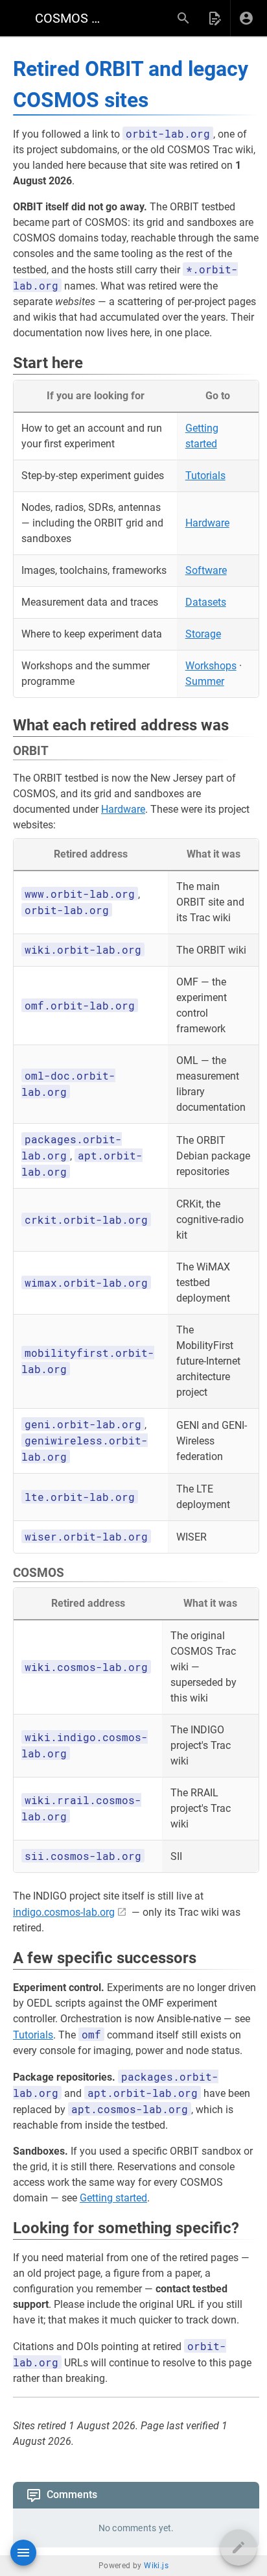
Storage (203, 634)
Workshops (211, 666)
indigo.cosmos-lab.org (64, 1912)
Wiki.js (156, 2566)
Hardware (207, 523)
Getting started (113, 2198)
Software (206, 570)
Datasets (206, 602)
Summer (205, 681)
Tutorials (205, 476)
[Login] (246, 18)
